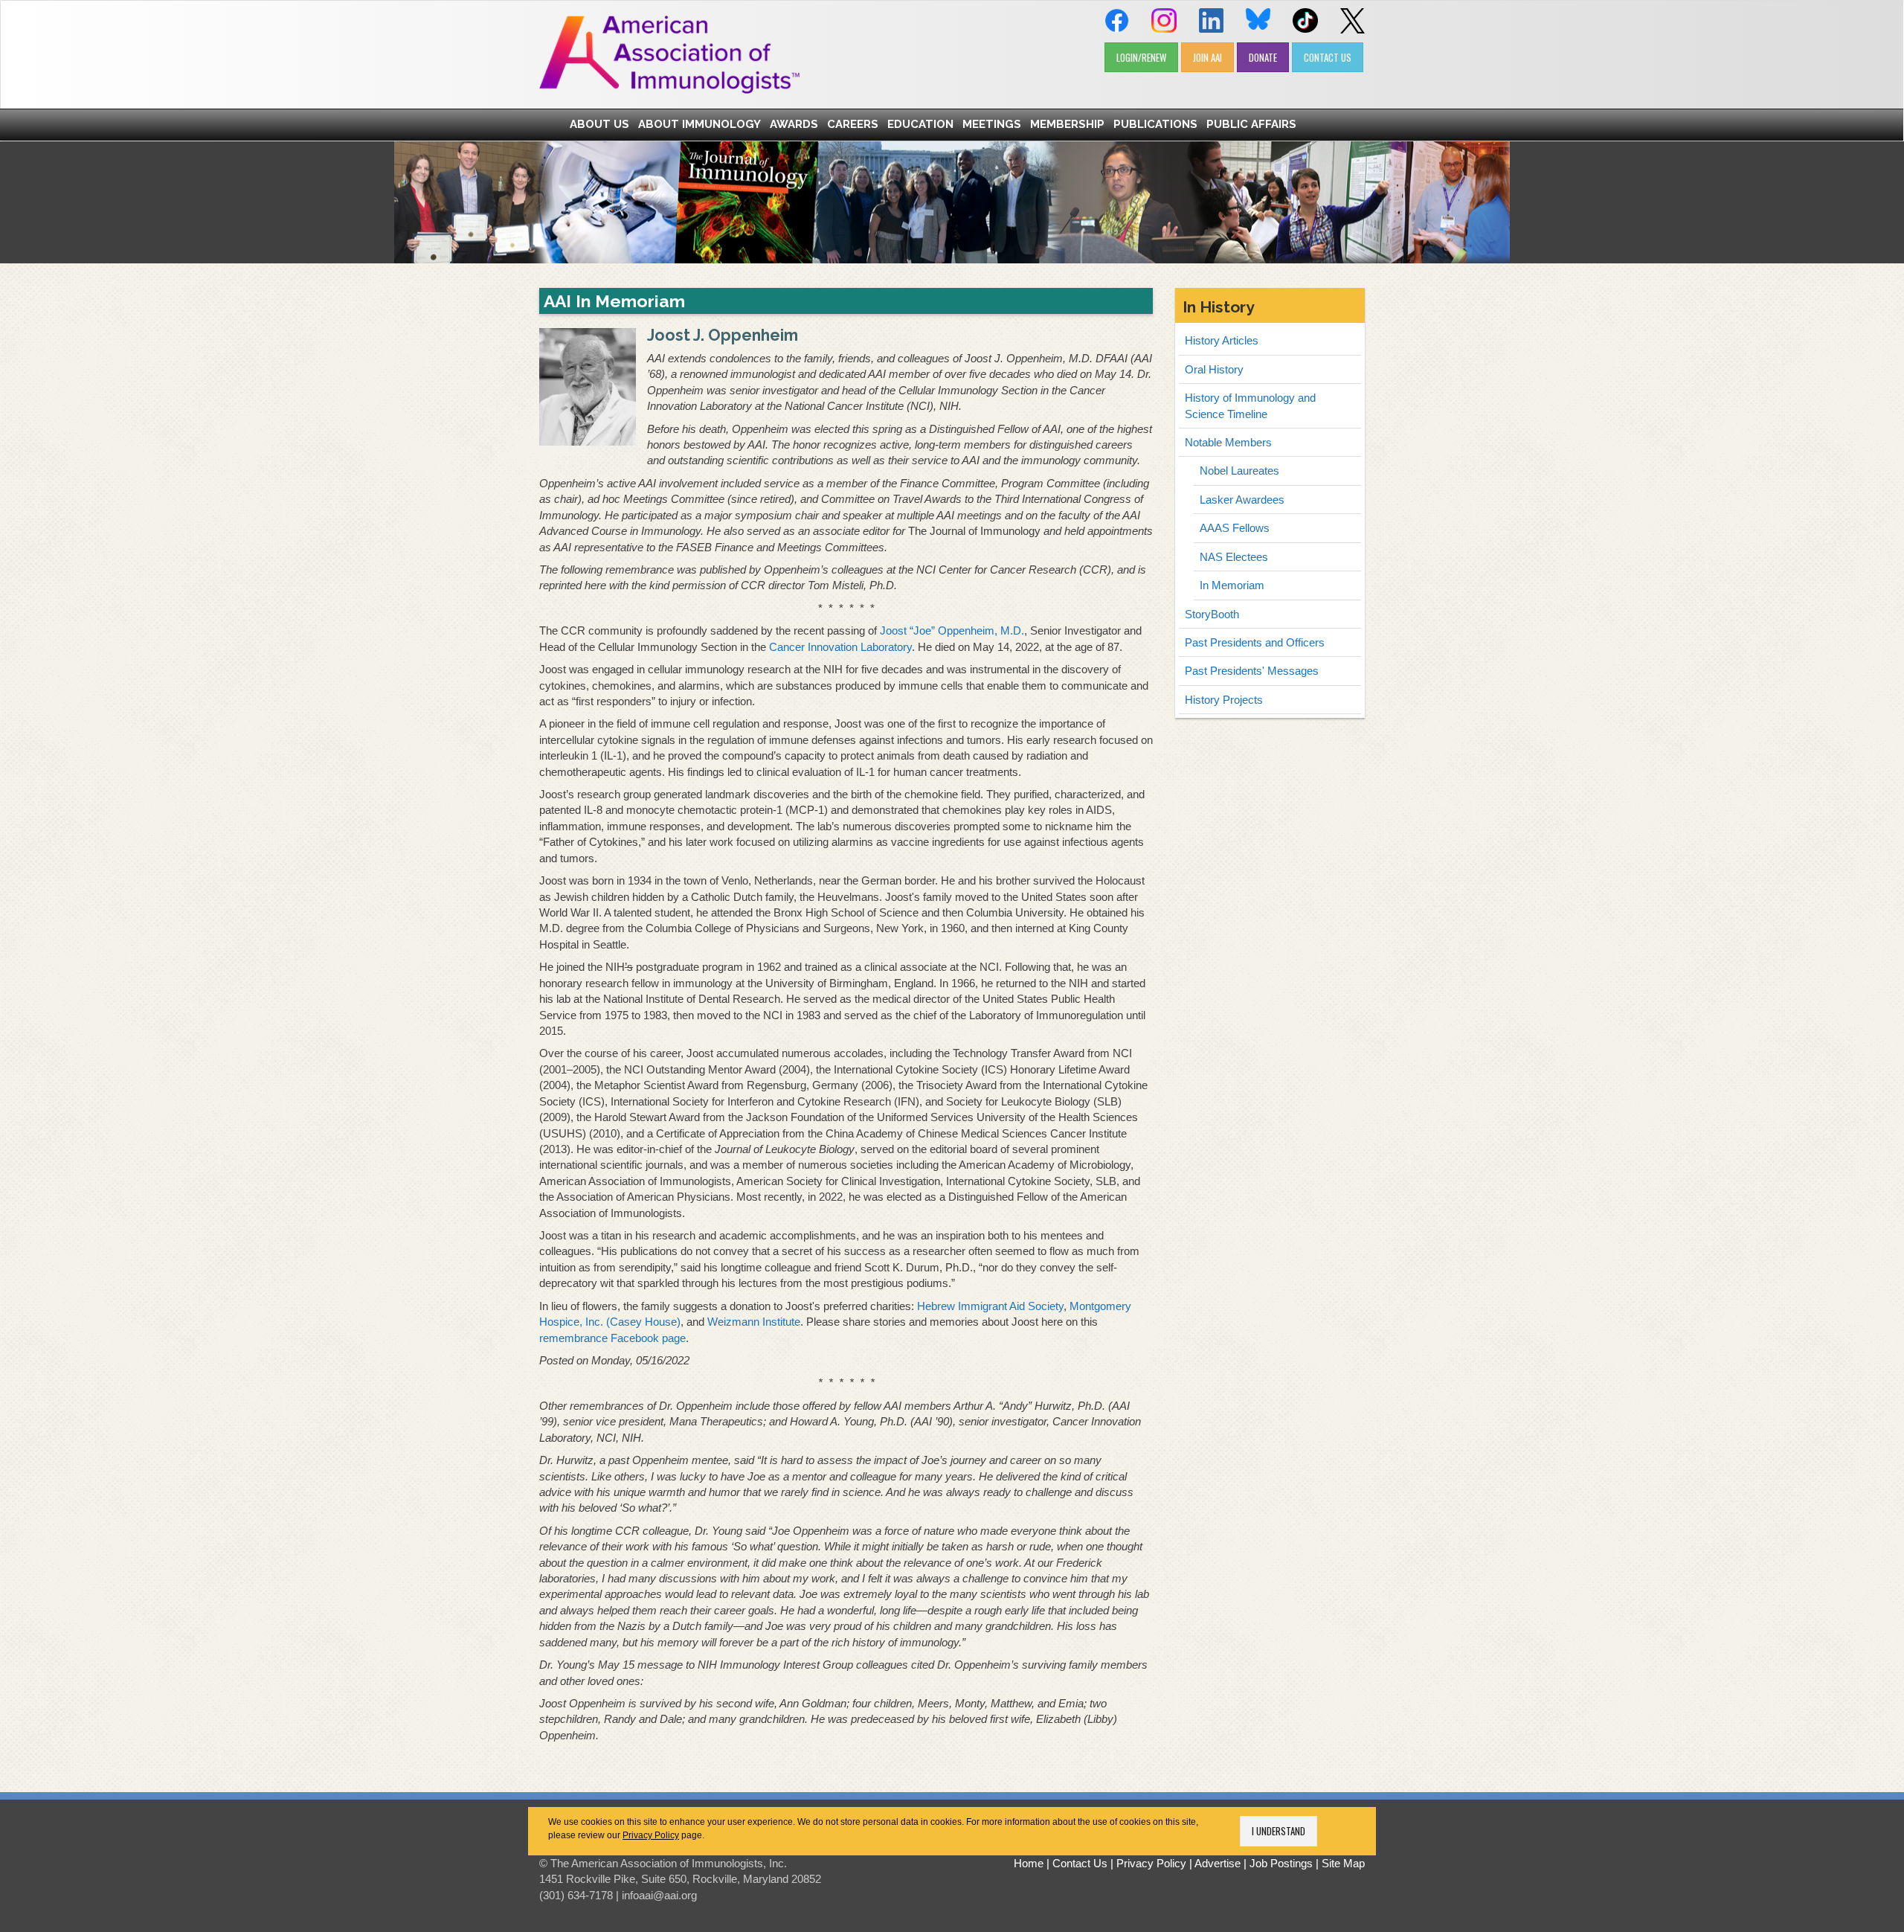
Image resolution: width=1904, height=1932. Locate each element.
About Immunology (699, 124)
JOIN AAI (1207, 57)
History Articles (1222, 340)
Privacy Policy (651, 1835)
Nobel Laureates (1239, 471)
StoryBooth (1212, 614)
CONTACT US (1328, 57)
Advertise (1218, 1863)
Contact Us (1080, 1863)
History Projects (1224, 700)
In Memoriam (1232, 585)
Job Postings (1281, 1863)
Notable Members (1228, 442)
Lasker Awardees (1242, 500)
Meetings (992, 124)
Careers (853, 124)
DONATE (1263, 57)
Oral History (1214, 369)
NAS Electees (1234, 557)
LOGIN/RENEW (1141, 57)
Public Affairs (1251, 124)
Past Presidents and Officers (1255, 642)
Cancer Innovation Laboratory (840, 647)
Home (1029, 1863)
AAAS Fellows (1235, 528)
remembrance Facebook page (612, 1338)
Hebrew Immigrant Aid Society (990, 1306)
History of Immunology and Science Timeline (1250, 405)
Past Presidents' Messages (1252, 671)
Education (920, 124)
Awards (794, 124)
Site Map (1343, 1863)
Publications (1155, 124)
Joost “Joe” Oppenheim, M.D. (952, 630)
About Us (599, 124)
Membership (1067, 124)
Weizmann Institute (754, 1322)
